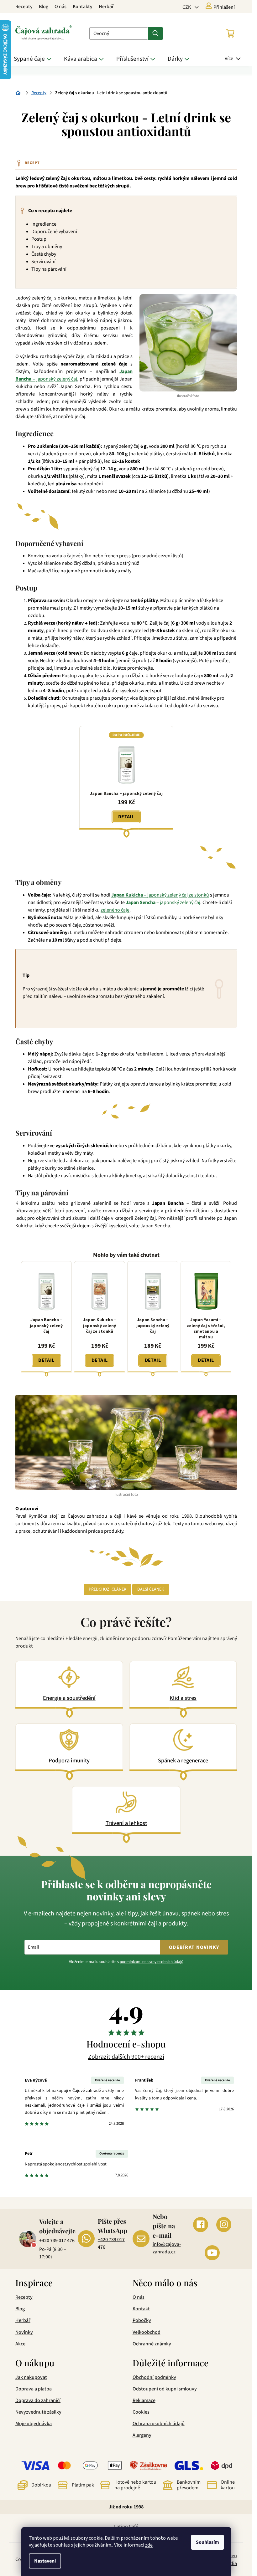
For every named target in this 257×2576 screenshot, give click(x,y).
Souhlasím (207, 2542)
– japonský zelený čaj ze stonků (160, 895)
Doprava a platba (34, 2389)
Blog (44, 7)
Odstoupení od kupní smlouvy (165, 2389)
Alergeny (142, 2435)
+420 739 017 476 (57, 2241)
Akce (20, 2344)
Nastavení (45, 2561)
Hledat (155, 33)
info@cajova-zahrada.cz (167, 2248)
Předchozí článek (108, 1589)
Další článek (151, 1589)
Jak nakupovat (31, 2377)
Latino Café (126, 2527)
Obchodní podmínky (154, 2377)
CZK (187, 7)
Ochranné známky (152, 2344)
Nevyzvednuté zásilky (38, 2412)
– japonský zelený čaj (163, 902)
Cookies (141, 2412)
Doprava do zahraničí (38, 2400)
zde (149, 2545)
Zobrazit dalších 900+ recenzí (126, 2057)
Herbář (106, 7)
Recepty (24, 7)
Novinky (24, 2332)
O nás (60, 7)
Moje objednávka (34, 2424)
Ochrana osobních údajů (159, 2424)
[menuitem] (34, 59)
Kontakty (83, 7)
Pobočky (142, 2320)
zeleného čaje (115, 910)
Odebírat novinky (194, 1947)
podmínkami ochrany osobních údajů (152, 1962)
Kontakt (141, 2309)
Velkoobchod (147, 2332)
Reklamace (144, 2400)
